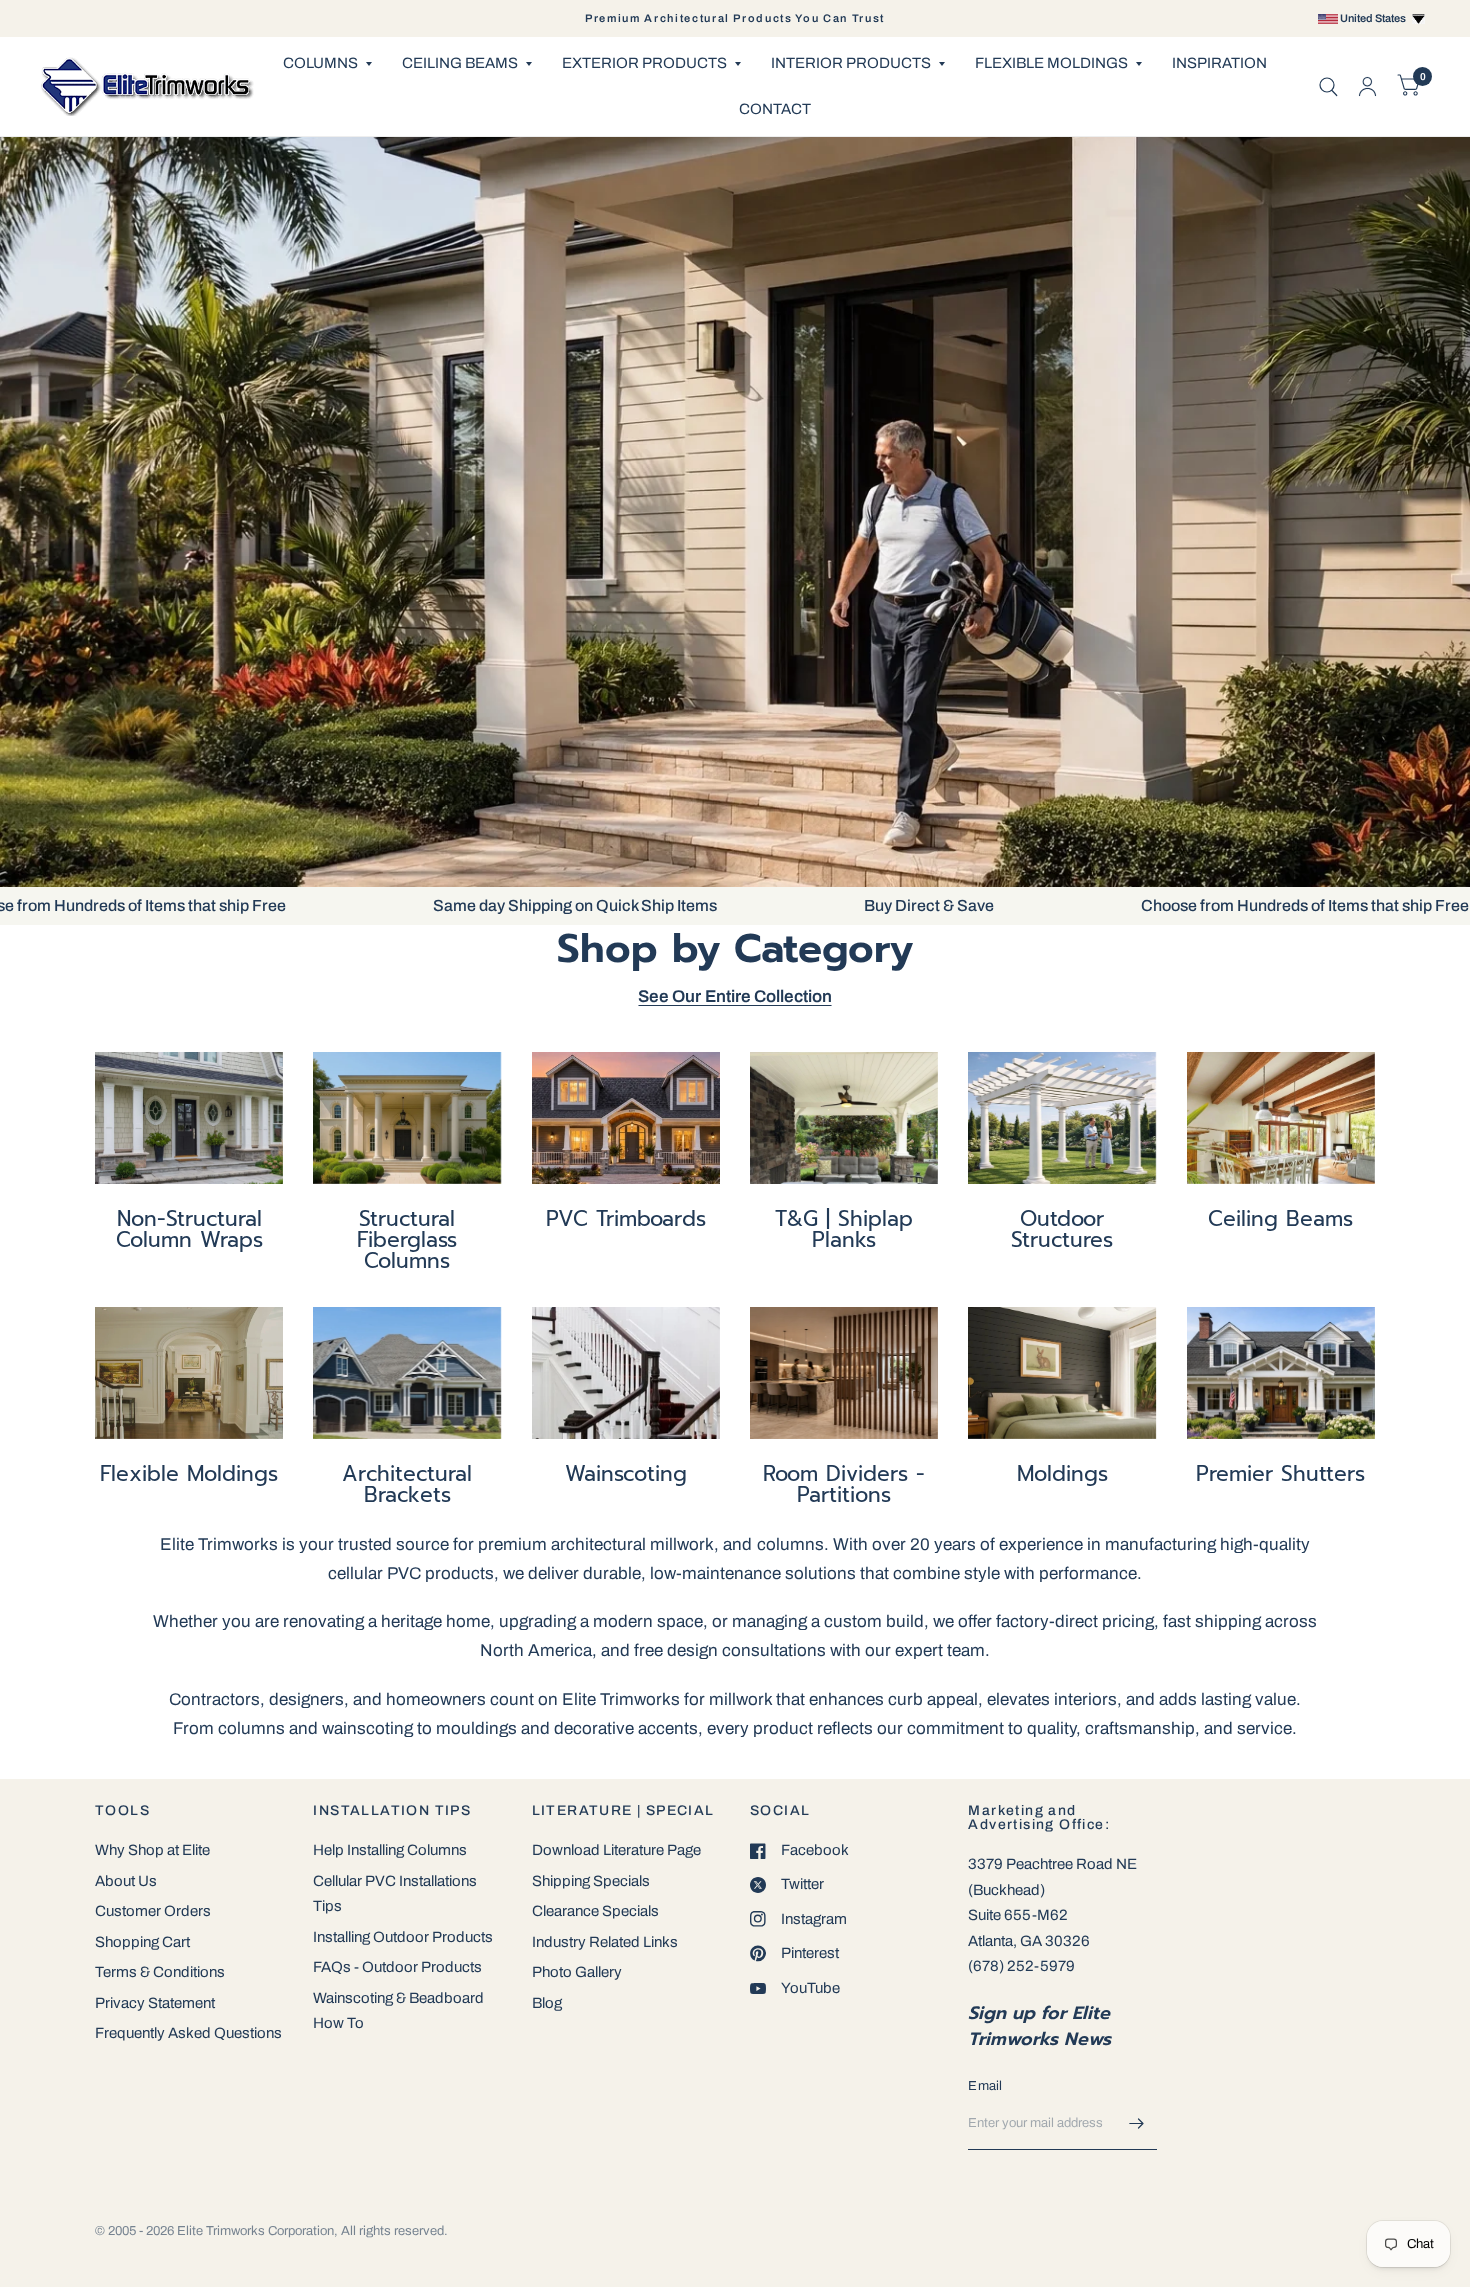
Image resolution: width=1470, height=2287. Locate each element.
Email (985, 2086)
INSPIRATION (1219, 63)
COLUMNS (320, 63)
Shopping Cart (142, 1942)
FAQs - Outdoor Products (397, 1967)
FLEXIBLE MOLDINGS (1051, 63)
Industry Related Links (605, 1942)
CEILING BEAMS (460, 63)
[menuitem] (327, 64)
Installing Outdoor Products (403, 1937)
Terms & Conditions (160, 1972)
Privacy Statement (155, 2003)
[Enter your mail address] (1137, 2124)
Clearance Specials (595, 1911)
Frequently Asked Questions (188, 2033)
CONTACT (775, 109)
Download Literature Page (616, 1850)
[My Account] (1367, 86)
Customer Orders (153, 1911)
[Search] (1328, 86)
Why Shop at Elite (152, 1850)
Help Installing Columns (390, 1850)
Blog (547, 2003)
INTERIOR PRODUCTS (851, 63)
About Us (126, 1881)
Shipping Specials (591, 1881)
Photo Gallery (577, 1972)
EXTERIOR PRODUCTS (644, 63)
